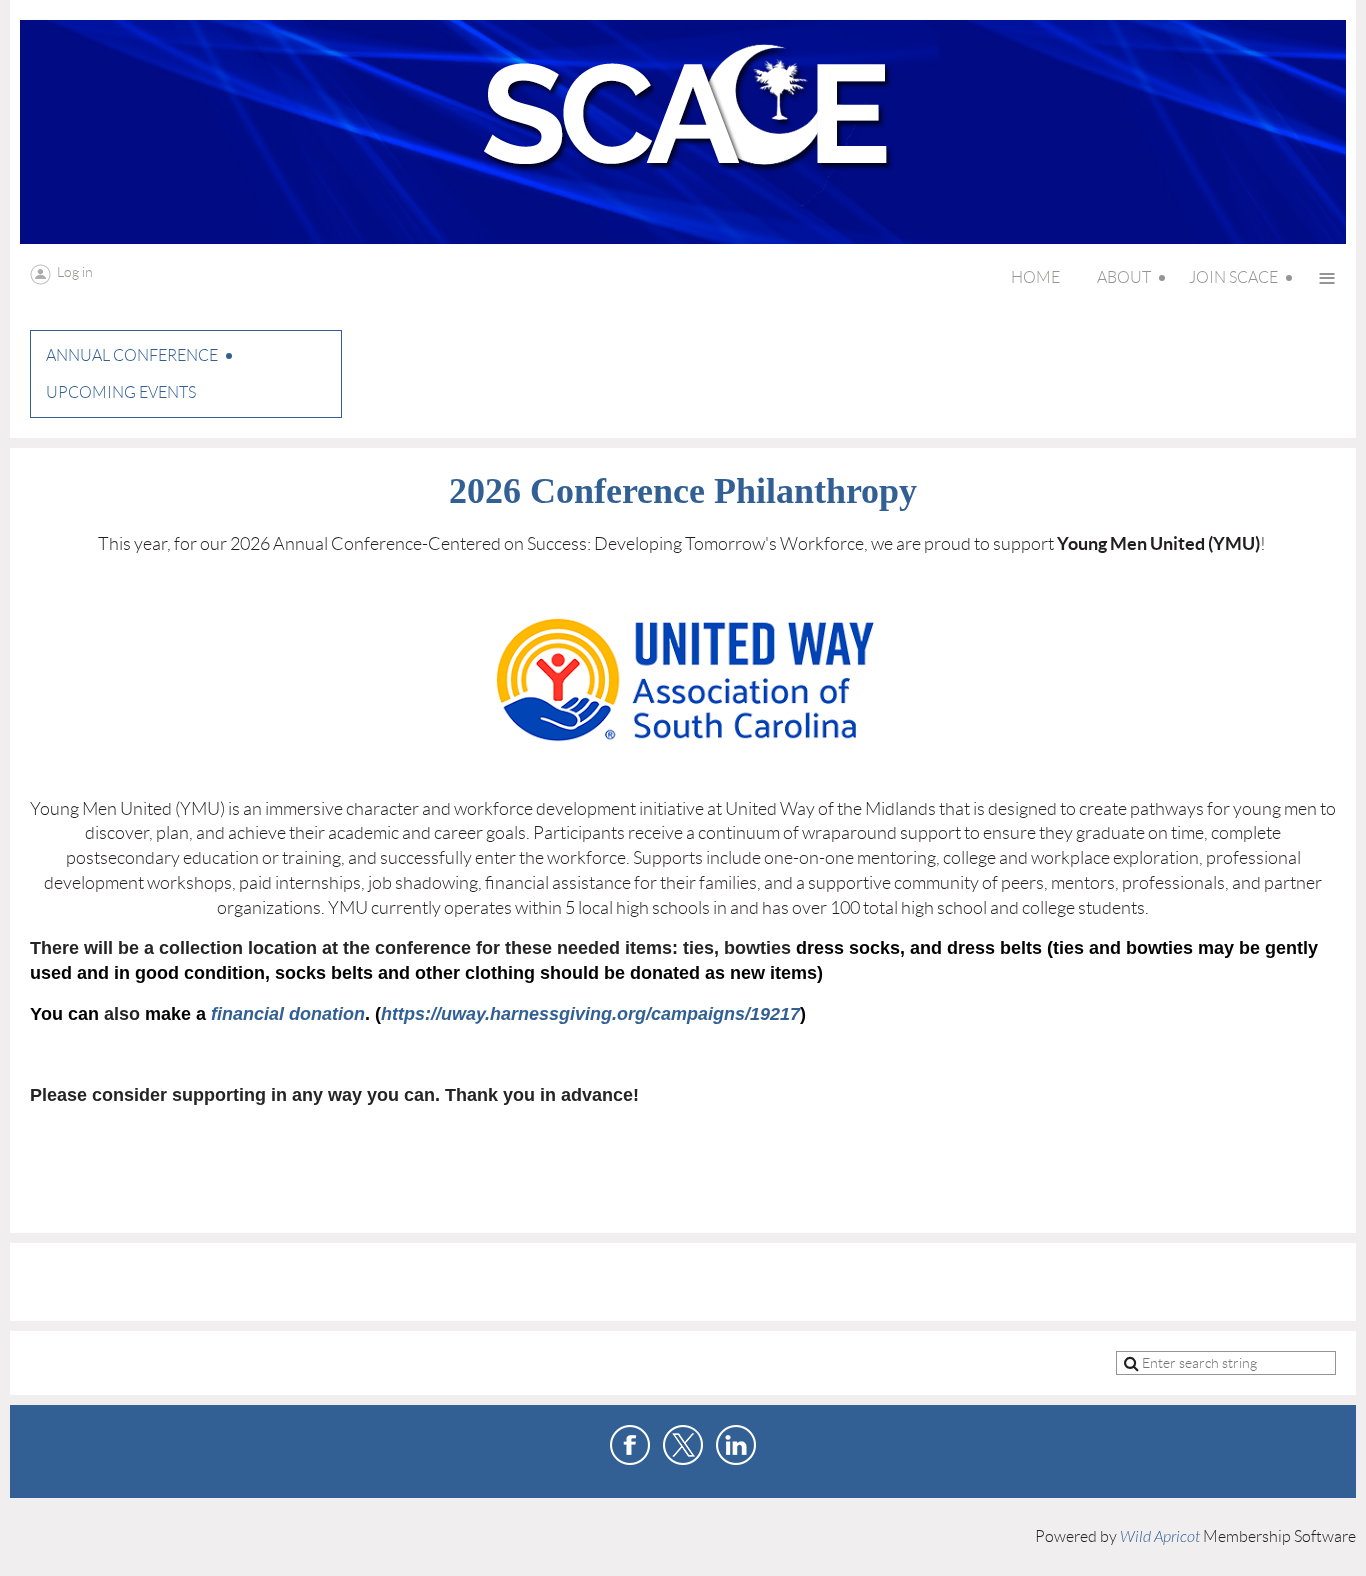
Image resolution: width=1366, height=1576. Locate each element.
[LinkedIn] (736, 1445)
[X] (683, 1445)
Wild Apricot (1160, 1537)
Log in (75, 272)
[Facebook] (630, 1445)
